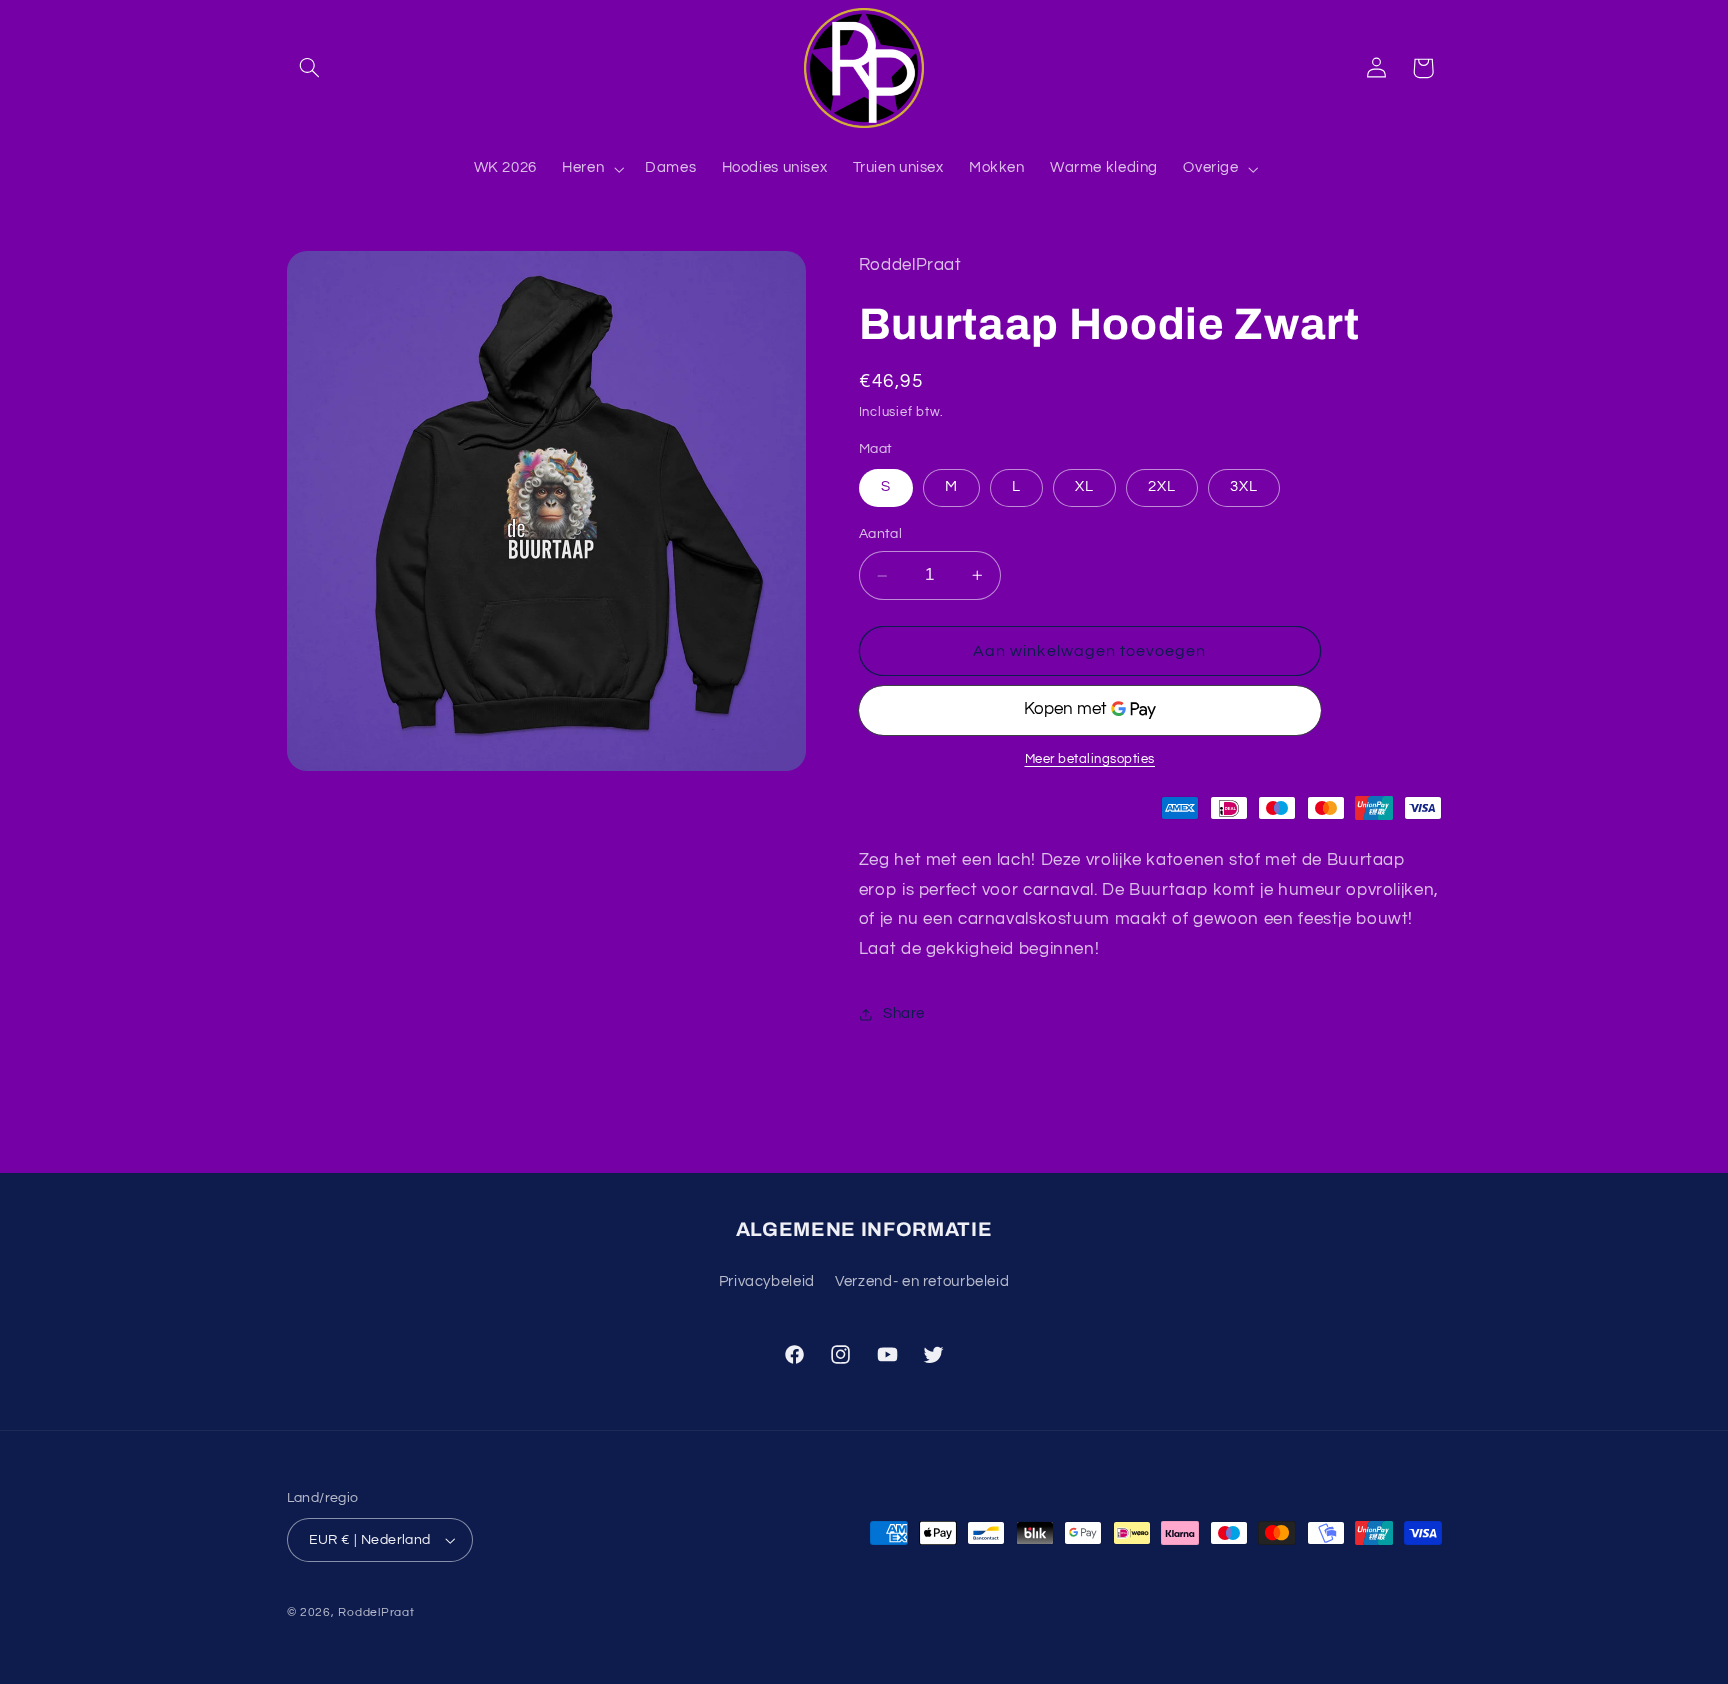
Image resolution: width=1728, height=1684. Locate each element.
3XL (1244, 487)
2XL (1162, 487)
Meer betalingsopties (1090, 759)
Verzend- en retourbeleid (922, 1281)
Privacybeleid (767, 1281)
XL (1084, 487)
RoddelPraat (376, 1612)
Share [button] (904, 1013)
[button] (310, 68)
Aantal (881, 535)
